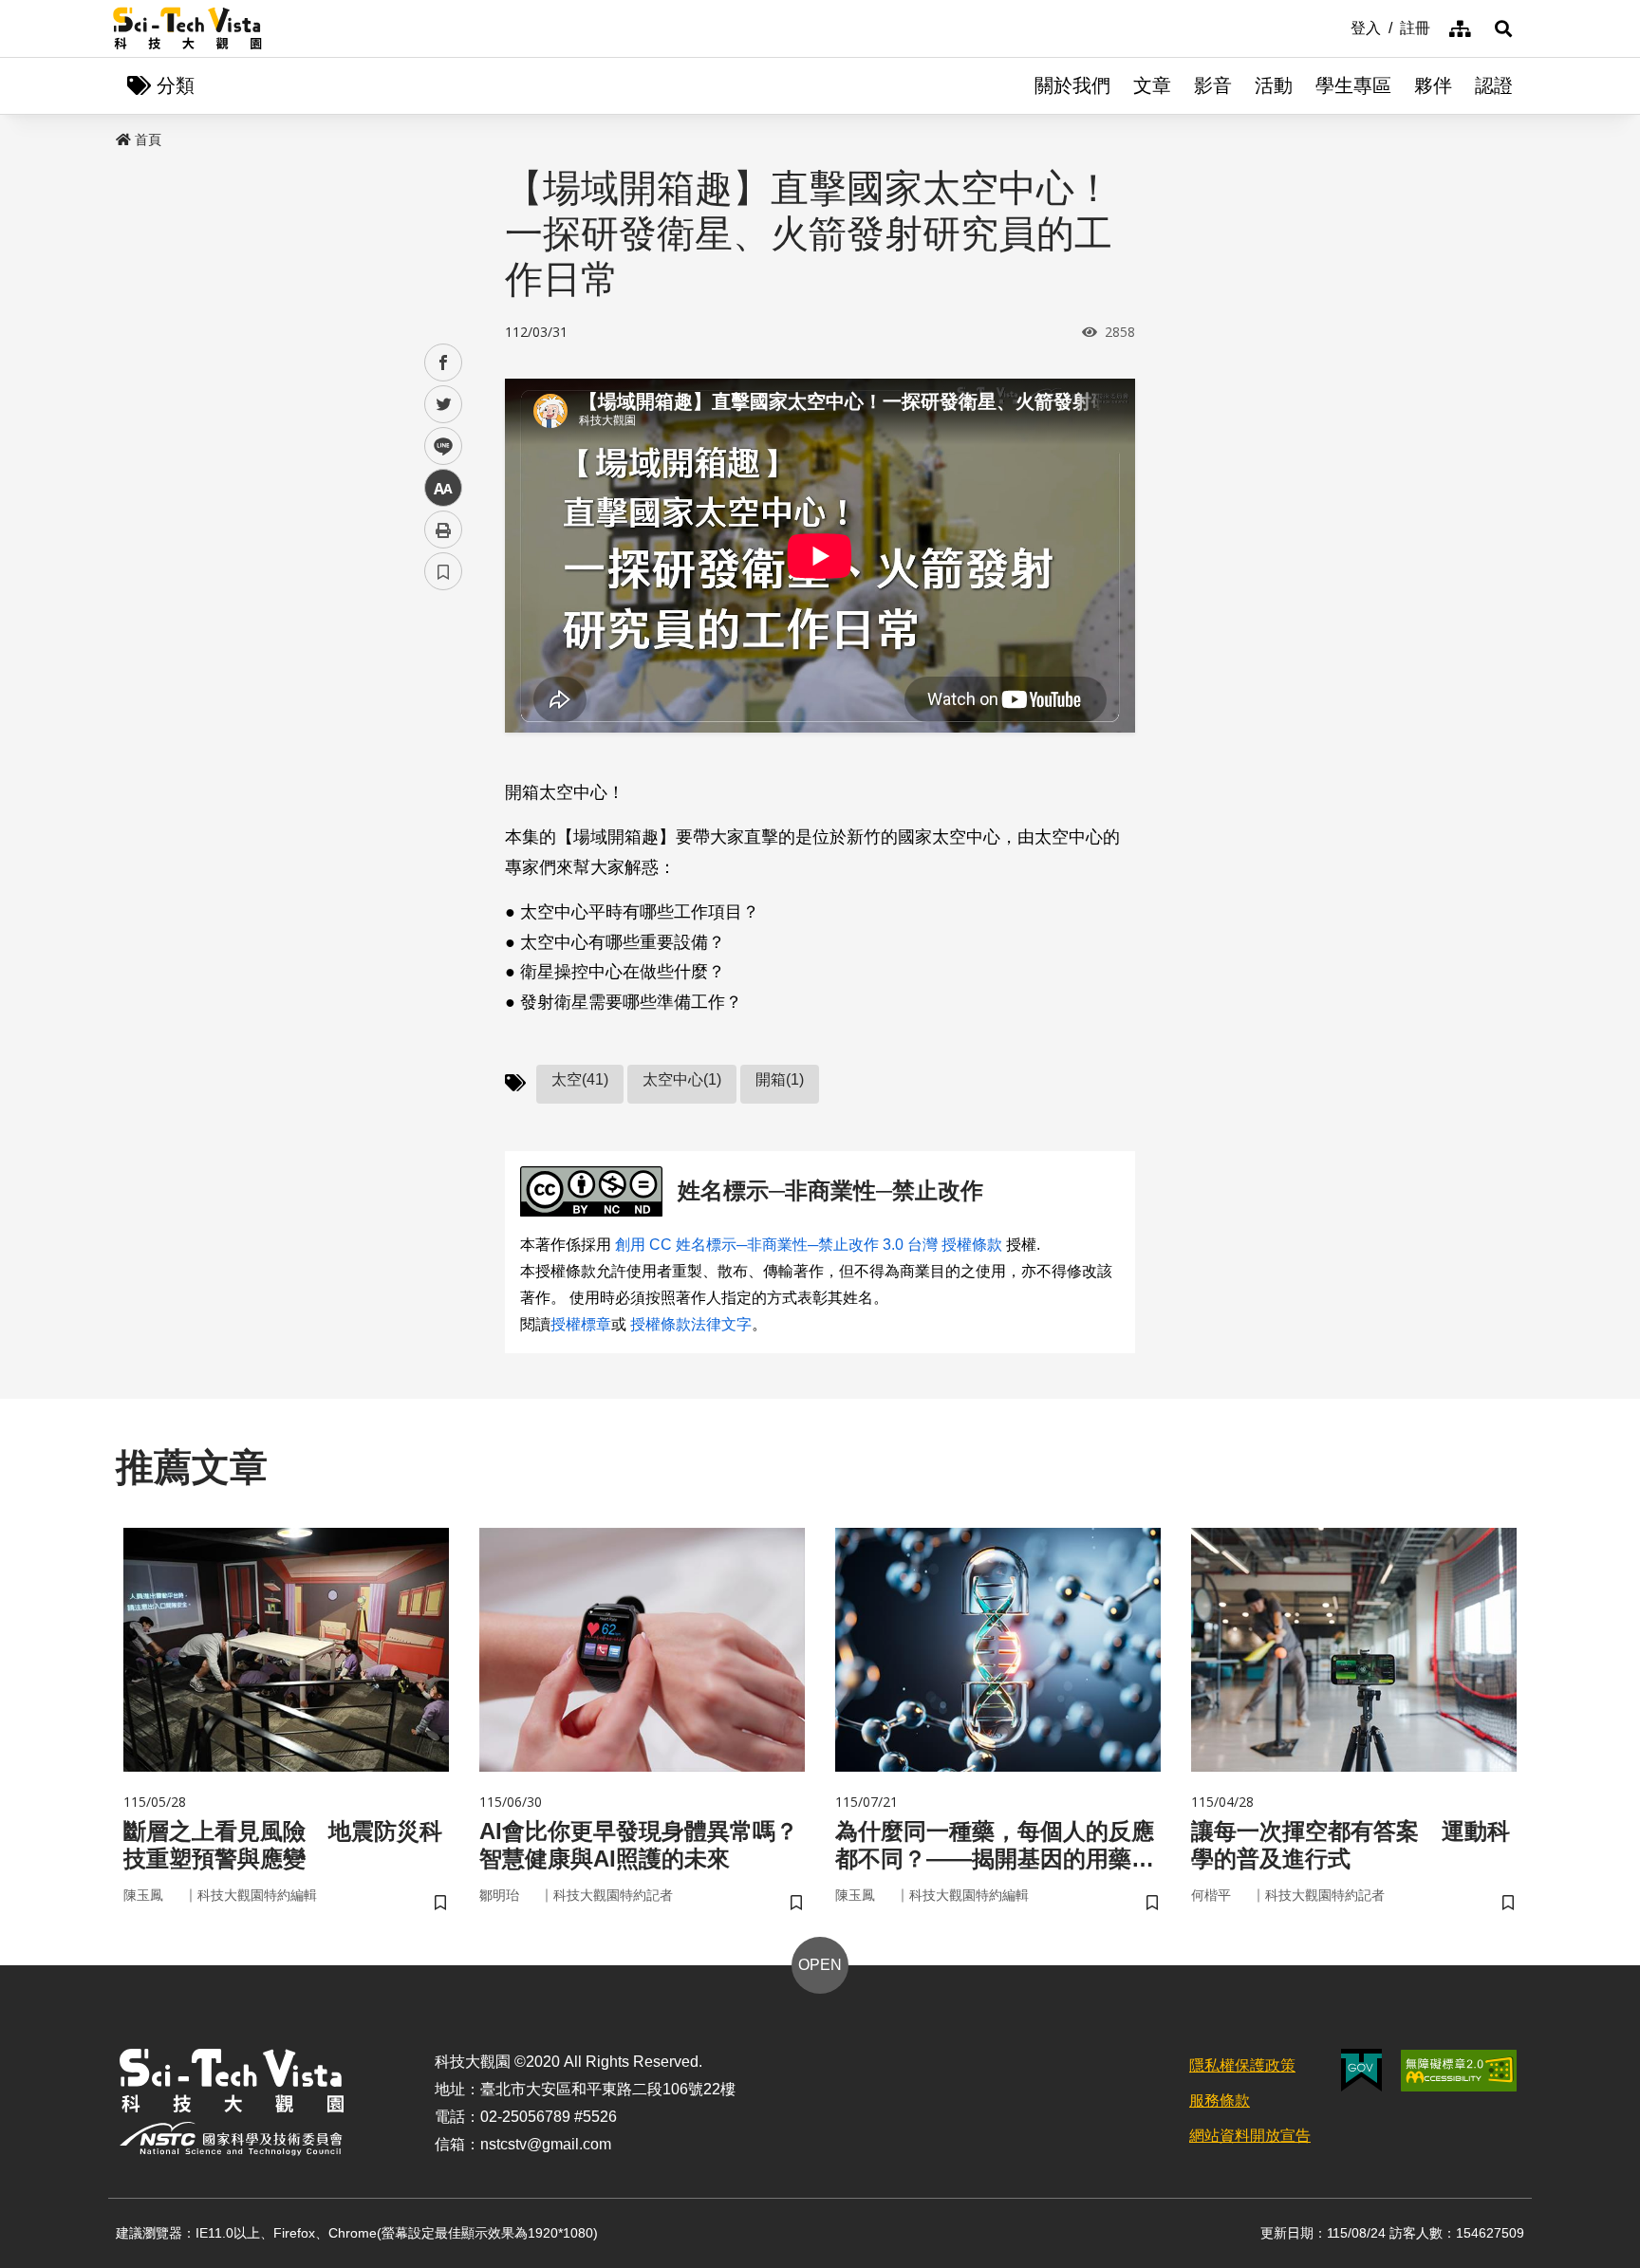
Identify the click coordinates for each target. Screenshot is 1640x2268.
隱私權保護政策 (1242, 2065)
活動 (1274, 85)
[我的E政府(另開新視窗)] (1361, 2070)
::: (1337, 27)
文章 (1152, 85)
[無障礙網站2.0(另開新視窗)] (1459, 2071)
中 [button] (443, 488)
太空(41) (580, 1079)
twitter (444, 405)
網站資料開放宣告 (1250, 2136)
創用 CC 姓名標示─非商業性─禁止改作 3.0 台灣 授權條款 (809, 1245)
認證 (1494, 85)
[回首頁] (187, 28)
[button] (1503, 28)
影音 (1213, 85)
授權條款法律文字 (691, 1324)
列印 (443, 530)
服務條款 (1220, 2101)
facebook (444, 363)
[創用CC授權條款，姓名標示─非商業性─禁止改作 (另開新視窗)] (595, 1191)
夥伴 (1433, 85)
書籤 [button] (443, 571)
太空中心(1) (682, 1079)
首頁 (148, 139)
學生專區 (1353, 85)
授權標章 (581, 1324)
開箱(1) (780, 1079)
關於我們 (1072, 85)
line (438, 446)
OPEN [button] (820, 1965)
